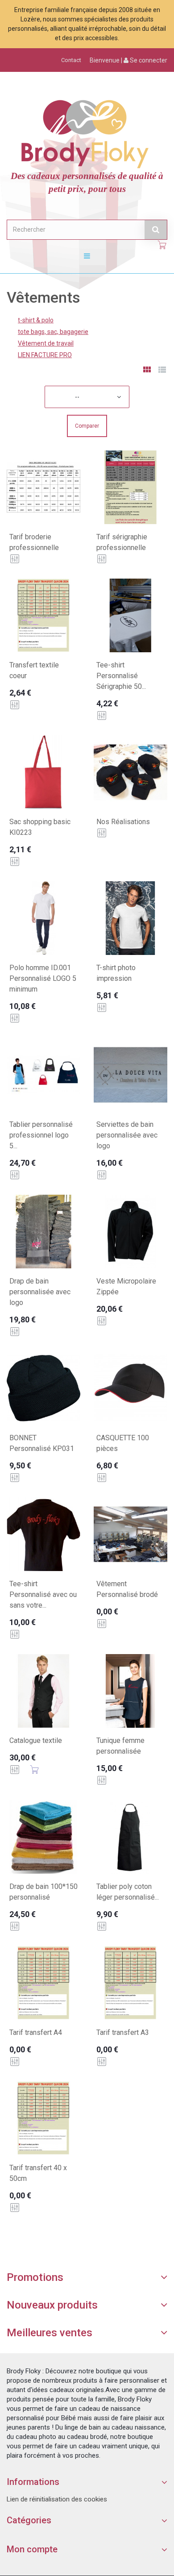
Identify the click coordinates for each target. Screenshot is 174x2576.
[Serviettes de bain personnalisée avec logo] (130, 1075)
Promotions (35, 2277)
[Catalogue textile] (43, 1691)
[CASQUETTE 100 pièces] (130, 1388)
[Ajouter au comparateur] (15, 559)
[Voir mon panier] (162, 245)
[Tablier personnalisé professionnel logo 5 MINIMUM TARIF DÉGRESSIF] (43, 1075)
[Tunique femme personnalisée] (130, 1691)
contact (71, 60)
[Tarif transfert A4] (43, 1983)
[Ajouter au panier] (34, 1770)
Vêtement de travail (46, 343)
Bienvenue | (128, 60)
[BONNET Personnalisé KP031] (43, 1388)
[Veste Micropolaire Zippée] (130, 1232)
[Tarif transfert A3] (130, 1983)
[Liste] (162, 371)
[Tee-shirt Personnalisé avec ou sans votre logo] (43, 1534)
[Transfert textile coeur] (43, 615)
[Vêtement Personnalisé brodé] (130, 1534)
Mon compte (32, 2549)
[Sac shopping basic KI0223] (43, 772)
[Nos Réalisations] (130, 772)
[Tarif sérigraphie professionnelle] (130, 487)
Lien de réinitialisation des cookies (57, 2499)
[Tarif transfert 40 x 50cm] (43, 2118)
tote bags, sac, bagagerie (53, 332)
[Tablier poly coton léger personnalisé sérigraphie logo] (130, 1837)
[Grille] (147, 371)
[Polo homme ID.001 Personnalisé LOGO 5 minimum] (43, 918)
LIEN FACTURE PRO (45, 355)
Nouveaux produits (52, 2305)
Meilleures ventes (50, 2333)
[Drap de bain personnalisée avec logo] (43, 1232)
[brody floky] (87, 132)
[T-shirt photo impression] (130, 918)
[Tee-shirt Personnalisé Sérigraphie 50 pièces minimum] (130, 615)
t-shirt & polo (36, 320)
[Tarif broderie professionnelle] (43, 487)
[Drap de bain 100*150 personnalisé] (43, 1837)
